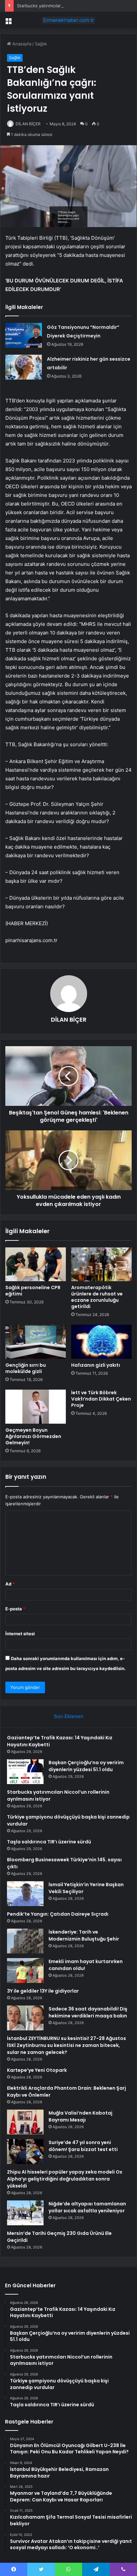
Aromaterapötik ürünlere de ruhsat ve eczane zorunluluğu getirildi (97, 1297)
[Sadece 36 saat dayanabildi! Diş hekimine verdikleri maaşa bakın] (25, 2018)
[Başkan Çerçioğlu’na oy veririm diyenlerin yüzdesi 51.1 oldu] (25, 1772)
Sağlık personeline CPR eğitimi (33, 1291)
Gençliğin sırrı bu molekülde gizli (26, 1368)
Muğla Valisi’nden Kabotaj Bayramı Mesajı (80, 2116)
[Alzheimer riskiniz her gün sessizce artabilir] (24, 367)
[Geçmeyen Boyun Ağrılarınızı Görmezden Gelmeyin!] (36, 1407)
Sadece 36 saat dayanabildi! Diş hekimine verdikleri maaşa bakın (88, 2012)
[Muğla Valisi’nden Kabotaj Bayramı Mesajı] (25, 2122)
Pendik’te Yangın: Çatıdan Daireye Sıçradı (58, 1914)
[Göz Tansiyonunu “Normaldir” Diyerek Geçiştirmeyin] (24, 335)
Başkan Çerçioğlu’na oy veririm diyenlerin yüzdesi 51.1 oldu (86, 1766)
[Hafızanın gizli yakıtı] (101, 1342)
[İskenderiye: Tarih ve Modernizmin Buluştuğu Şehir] (25, 1941)
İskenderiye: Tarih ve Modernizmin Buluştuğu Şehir (84, 1935)
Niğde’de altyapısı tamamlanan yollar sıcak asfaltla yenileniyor (87, 2207)
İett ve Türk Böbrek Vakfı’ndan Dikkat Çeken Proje (101, 1399)
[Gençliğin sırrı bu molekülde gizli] (36, 1342)
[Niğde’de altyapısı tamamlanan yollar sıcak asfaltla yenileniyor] (25, 2213)
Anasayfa (21, 44)
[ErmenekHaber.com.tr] (68, 20)
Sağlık (41, 44)
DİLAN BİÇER (28, 124)
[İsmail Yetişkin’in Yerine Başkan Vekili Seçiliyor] (25, 1894)
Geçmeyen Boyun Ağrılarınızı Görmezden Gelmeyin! (33, 1436)
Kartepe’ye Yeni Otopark (37, 2070)
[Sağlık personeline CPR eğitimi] (36, 1264)
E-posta (15, 1609)
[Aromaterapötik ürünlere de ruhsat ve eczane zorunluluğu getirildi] (101, 1264)
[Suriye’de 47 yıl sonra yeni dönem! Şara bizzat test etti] (25, 2152)
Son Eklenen (69, 1716)
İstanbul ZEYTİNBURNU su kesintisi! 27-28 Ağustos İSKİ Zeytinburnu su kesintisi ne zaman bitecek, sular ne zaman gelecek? (67, 2045)
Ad (10, 1584)
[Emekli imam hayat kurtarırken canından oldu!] (25, 1971)
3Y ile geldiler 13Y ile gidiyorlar (43, 1991)
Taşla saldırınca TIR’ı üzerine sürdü (49, 1842)
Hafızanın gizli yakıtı (96, 1365)
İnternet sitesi (20, 1634)
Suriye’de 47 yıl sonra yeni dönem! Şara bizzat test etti (83, 2146)
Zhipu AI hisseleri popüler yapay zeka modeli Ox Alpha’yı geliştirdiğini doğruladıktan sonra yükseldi (65, 2179)
